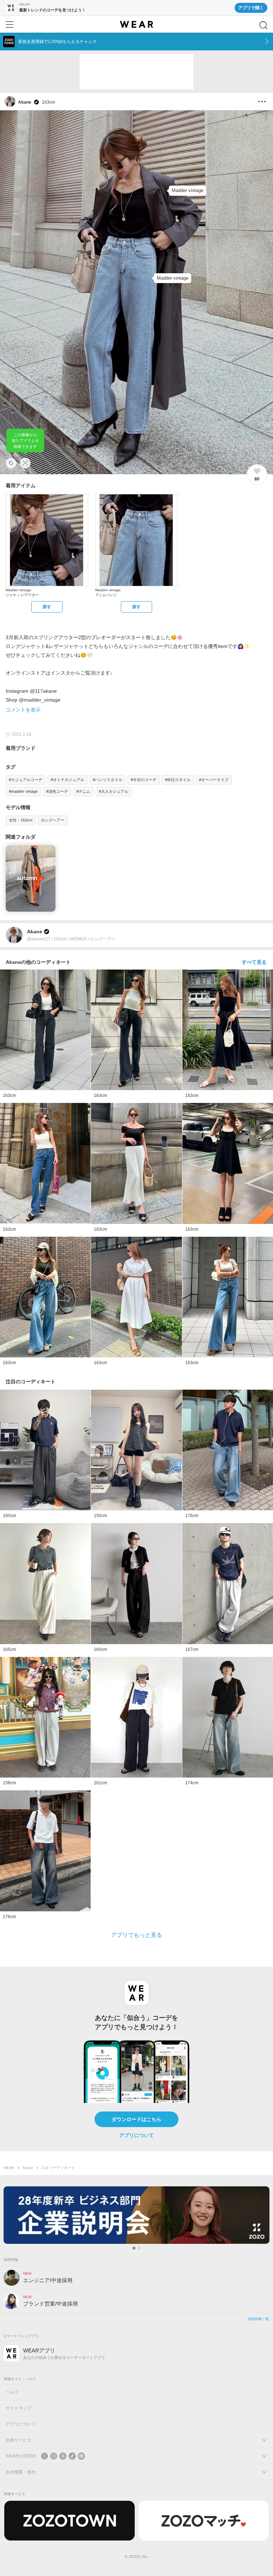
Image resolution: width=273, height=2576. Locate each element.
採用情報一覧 (258, 2319)
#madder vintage (23, 791)
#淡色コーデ (57, 791)
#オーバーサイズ (214, 780)
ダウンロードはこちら (136, 2119)
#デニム (83, 791)
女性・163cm (21, 820)
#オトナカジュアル (68, 780)
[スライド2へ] (139, 2248)
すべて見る (254, 962)
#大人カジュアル (114, 791)
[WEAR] (136, 24)
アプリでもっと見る (136, 1935)
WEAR (9, 2168)
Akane (28, 2168)
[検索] (263, 25)
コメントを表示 (23, 710)
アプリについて (136, 2135)
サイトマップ (18, 2408)
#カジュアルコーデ (26, 780)
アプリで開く (251, 8)
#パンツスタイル (108, 780)
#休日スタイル (178, 780)
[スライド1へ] (134, 2248)
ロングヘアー (53, 820)
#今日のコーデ (144, 780)
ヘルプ (12, 2392)
